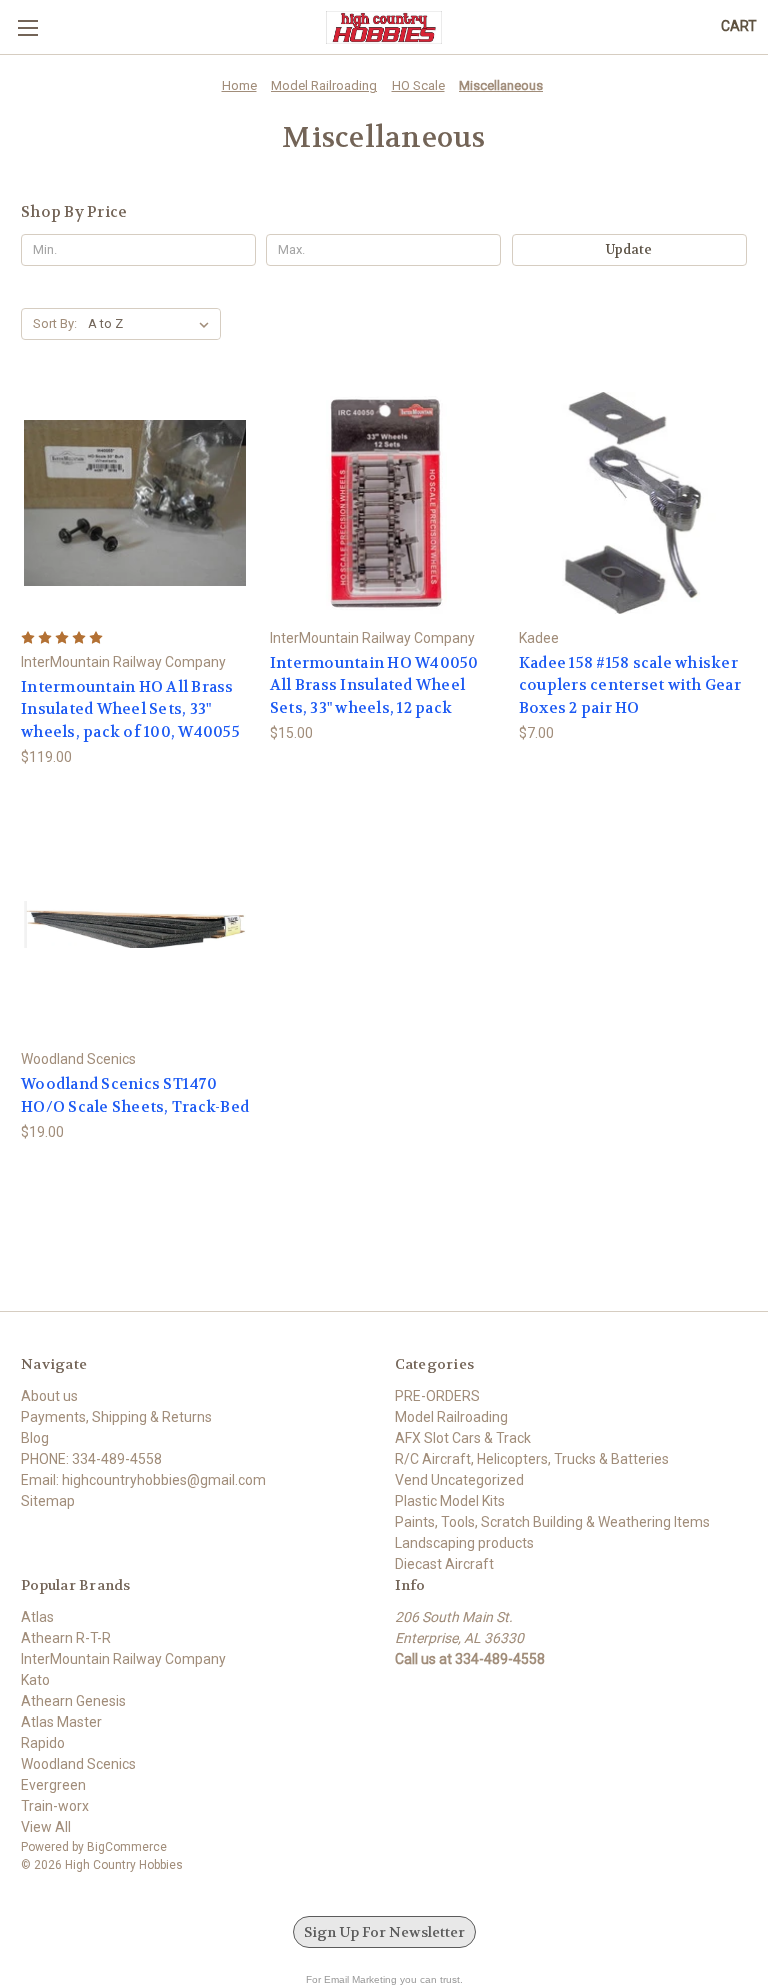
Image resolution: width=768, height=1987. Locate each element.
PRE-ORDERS (437, 1396)
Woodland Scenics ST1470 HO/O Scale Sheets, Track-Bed (135, 1095)
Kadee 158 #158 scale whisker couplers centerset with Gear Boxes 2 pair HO (630, 685)
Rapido (43, 1743)
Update (629, 249)
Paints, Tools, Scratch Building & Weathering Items (552, 1522)
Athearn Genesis (73, 1701)
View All (46, 1827)
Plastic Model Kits (450, 1501)
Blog (35, 1438)
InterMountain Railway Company (123, 1659)
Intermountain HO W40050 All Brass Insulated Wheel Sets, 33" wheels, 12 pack (374, 685)
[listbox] (152, 324)
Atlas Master (61, 1722)
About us (49, 1396)
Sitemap (48, 1501)
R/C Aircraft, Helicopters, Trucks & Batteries (532, 1459)
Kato (35, 1680)
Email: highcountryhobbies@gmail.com (143, 1480)
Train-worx (55, 1806)
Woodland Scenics (78, 1764)
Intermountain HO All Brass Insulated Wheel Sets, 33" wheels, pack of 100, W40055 (130, 709)
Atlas (37, 1617)
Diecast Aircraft (444, 1564)
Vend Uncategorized (459, 1480)
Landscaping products (464, 1543)
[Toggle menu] (27, 27)
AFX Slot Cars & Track (463, 1438)
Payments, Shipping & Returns (116, 1417)
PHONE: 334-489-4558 (91, 1459)
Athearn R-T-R (66, 1638)
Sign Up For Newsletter (384, 1932)
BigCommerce (127, 1847)
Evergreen (53, 1785)
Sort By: (55, 323)
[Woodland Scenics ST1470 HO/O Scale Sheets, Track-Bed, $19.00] (135, 924)
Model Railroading (451, 1417)
